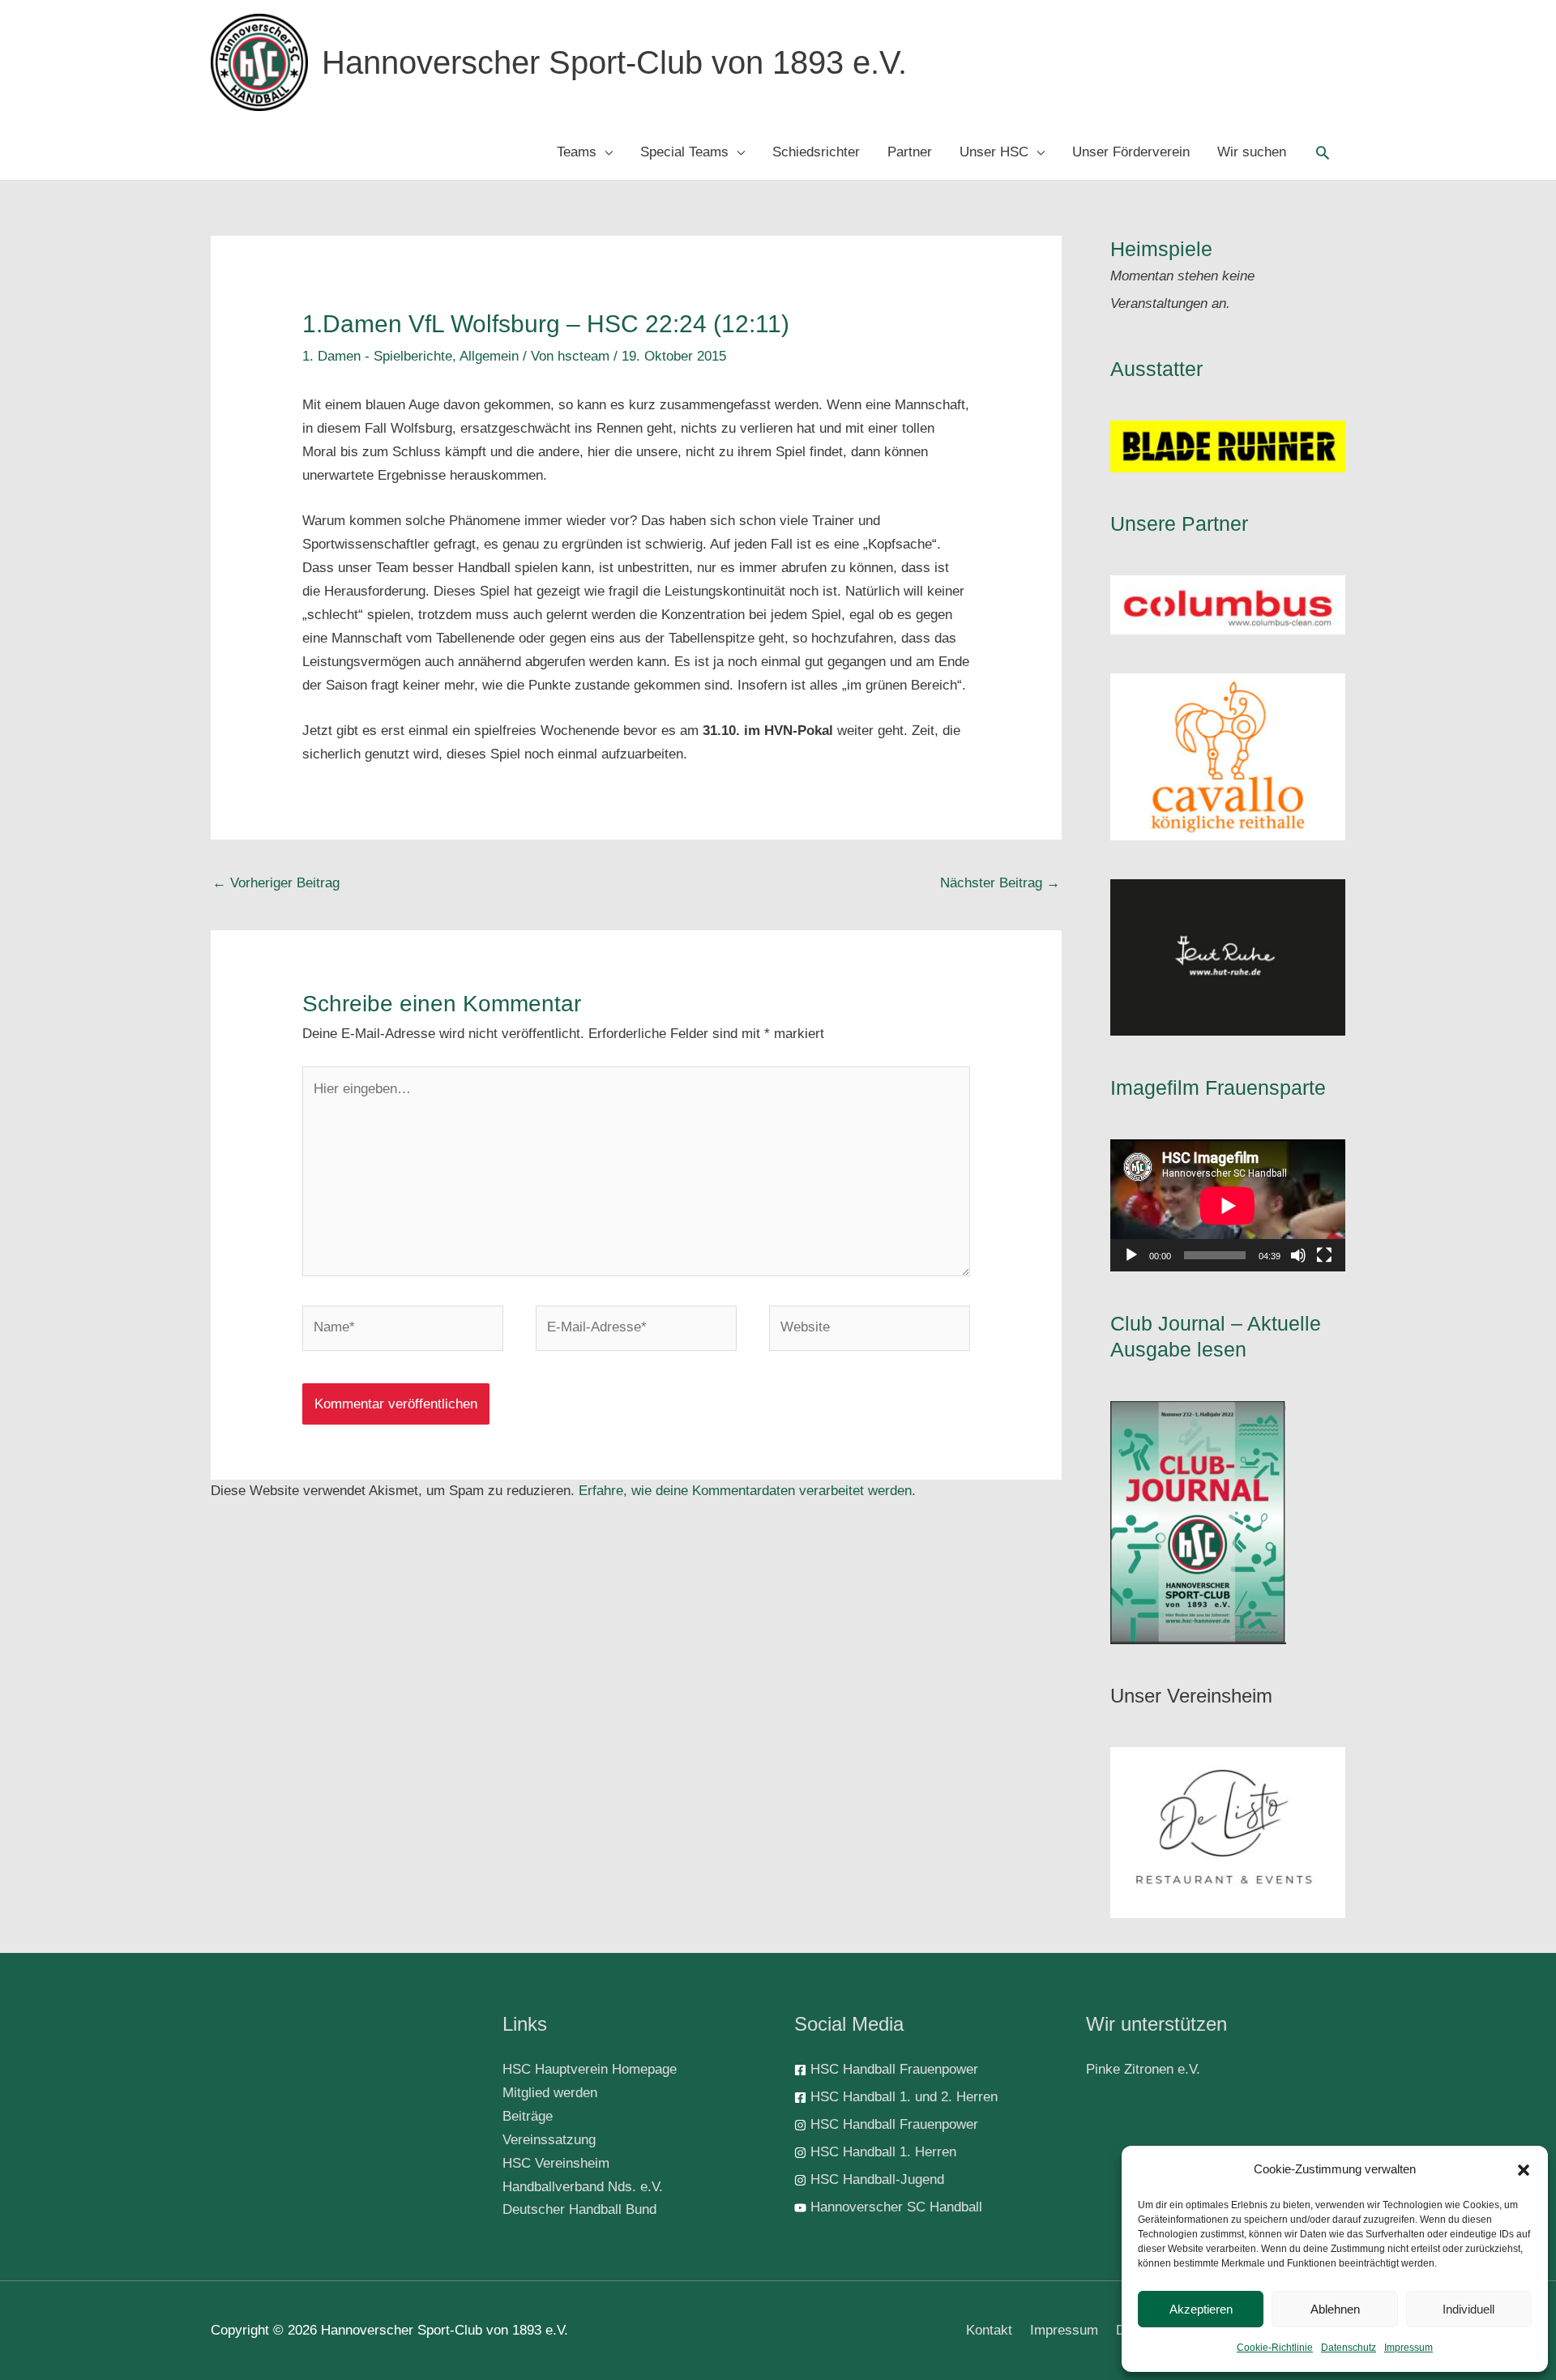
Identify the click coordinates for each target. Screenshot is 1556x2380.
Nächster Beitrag (1000, 883)
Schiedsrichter (816, 152)
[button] (1524, 2170)
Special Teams (684, 152)
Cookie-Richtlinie (1275, 2348)
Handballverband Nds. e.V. (583, 2187)
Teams (577, 152)
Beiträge (528, 2116)
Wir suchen (1252, 152)
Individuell (1468, 2309)
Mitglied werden (550, 2093)
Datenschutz (1349, 2348)
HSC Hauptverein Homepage (590, 2069)
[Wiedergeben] (1131, 1255)
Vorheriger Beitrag (276, 883)
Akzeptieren (1201, 2309)
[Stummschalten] (1298, 1255)
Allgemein (489, 356)
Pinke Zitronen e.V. (1143, 2069)
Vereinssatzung (549, 2140)
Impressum (1409, 2348)
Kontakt (989, 2330)
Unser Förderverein (1131, 152)
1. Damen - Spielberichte (377, 356)
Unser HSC (994, 152)
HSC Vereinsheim (556, 2163)
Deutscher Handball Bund (579, 2209)
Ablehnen (1335, 2309)
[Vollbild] (1324, 1255)
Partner (910, 152)
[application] (1228, 1205)
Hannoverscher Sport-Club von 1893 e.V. (614, 62)
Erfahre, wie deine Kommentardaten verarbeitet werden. (747, 1491)
